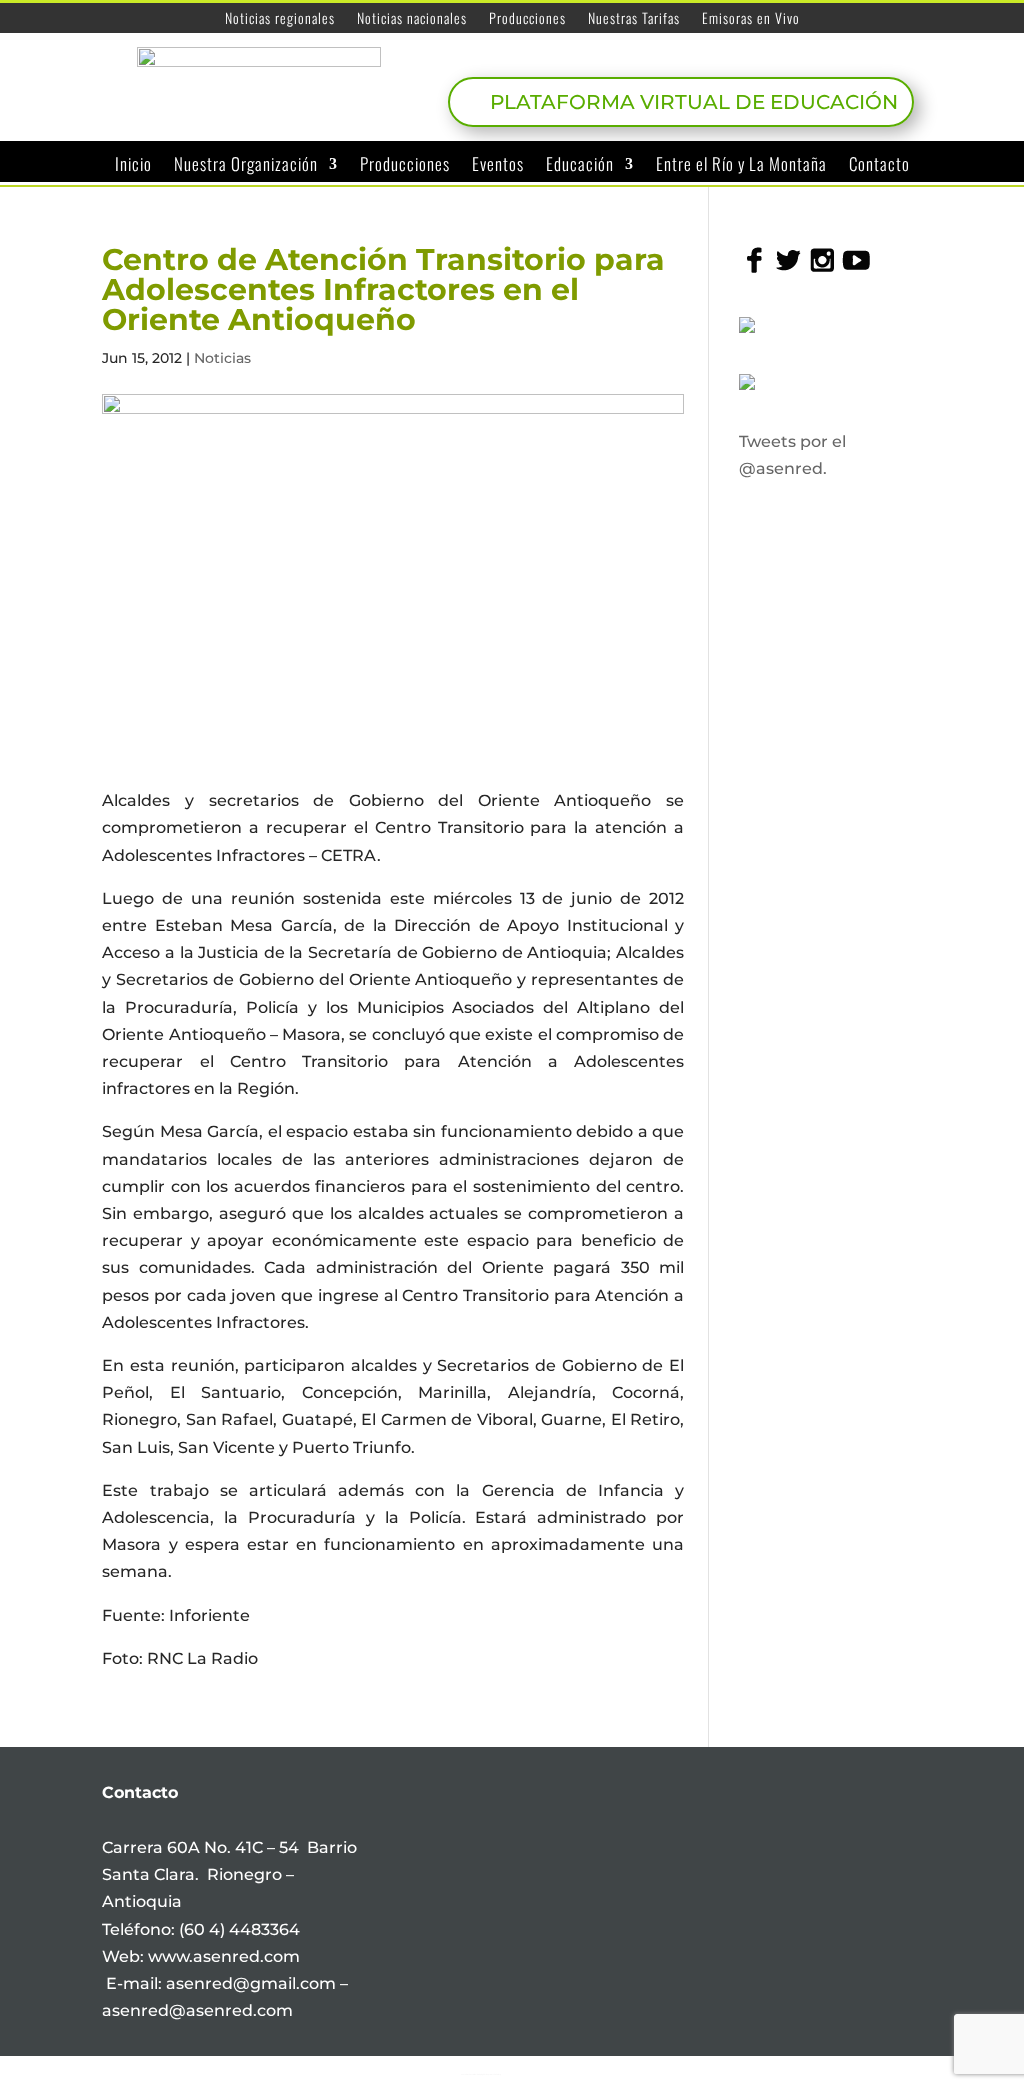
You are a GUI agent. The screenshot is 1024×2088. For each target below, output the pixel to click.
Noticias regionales (280, 19)
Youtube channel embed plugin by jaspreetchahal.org (481, 2074)
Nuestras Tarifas (634, 19)
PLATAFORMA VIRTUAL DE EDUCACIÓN (694, 102)
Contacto (879, 165)
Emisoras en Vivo (751, 19)
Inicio (133, 165)
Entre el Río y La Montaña (741, 165)
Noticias (222, 358)
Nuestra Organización (246, 165)
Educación (580, 165)
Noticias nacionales (412, 19)
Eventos (498, 165)
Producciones (527, 19)
